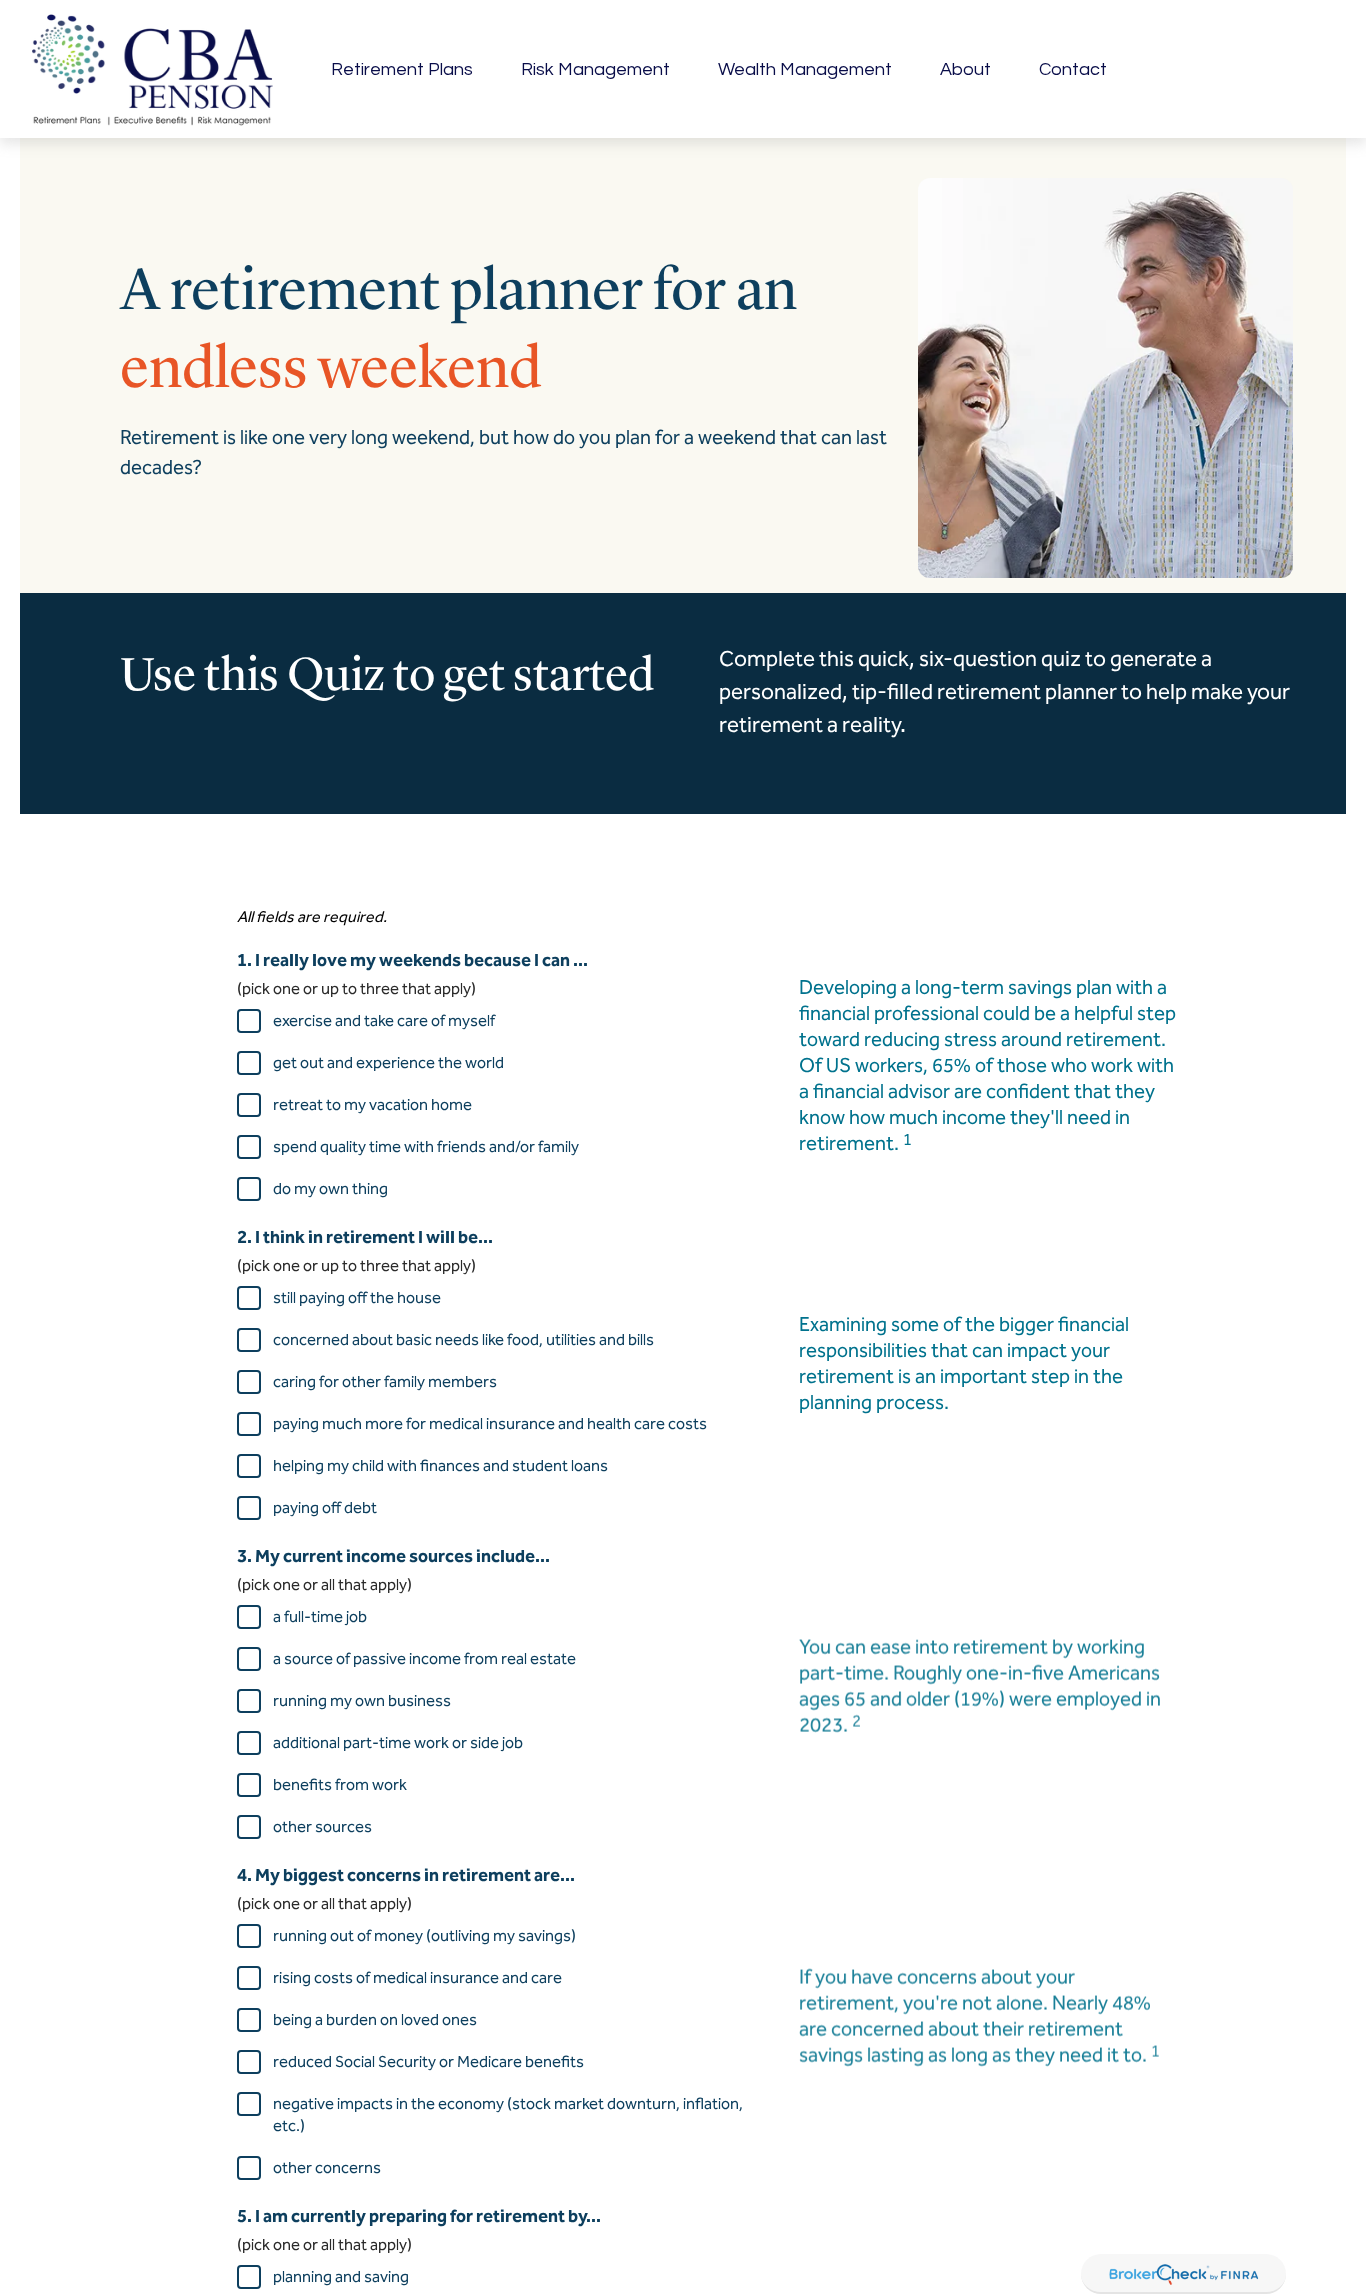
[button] (402, 69)
